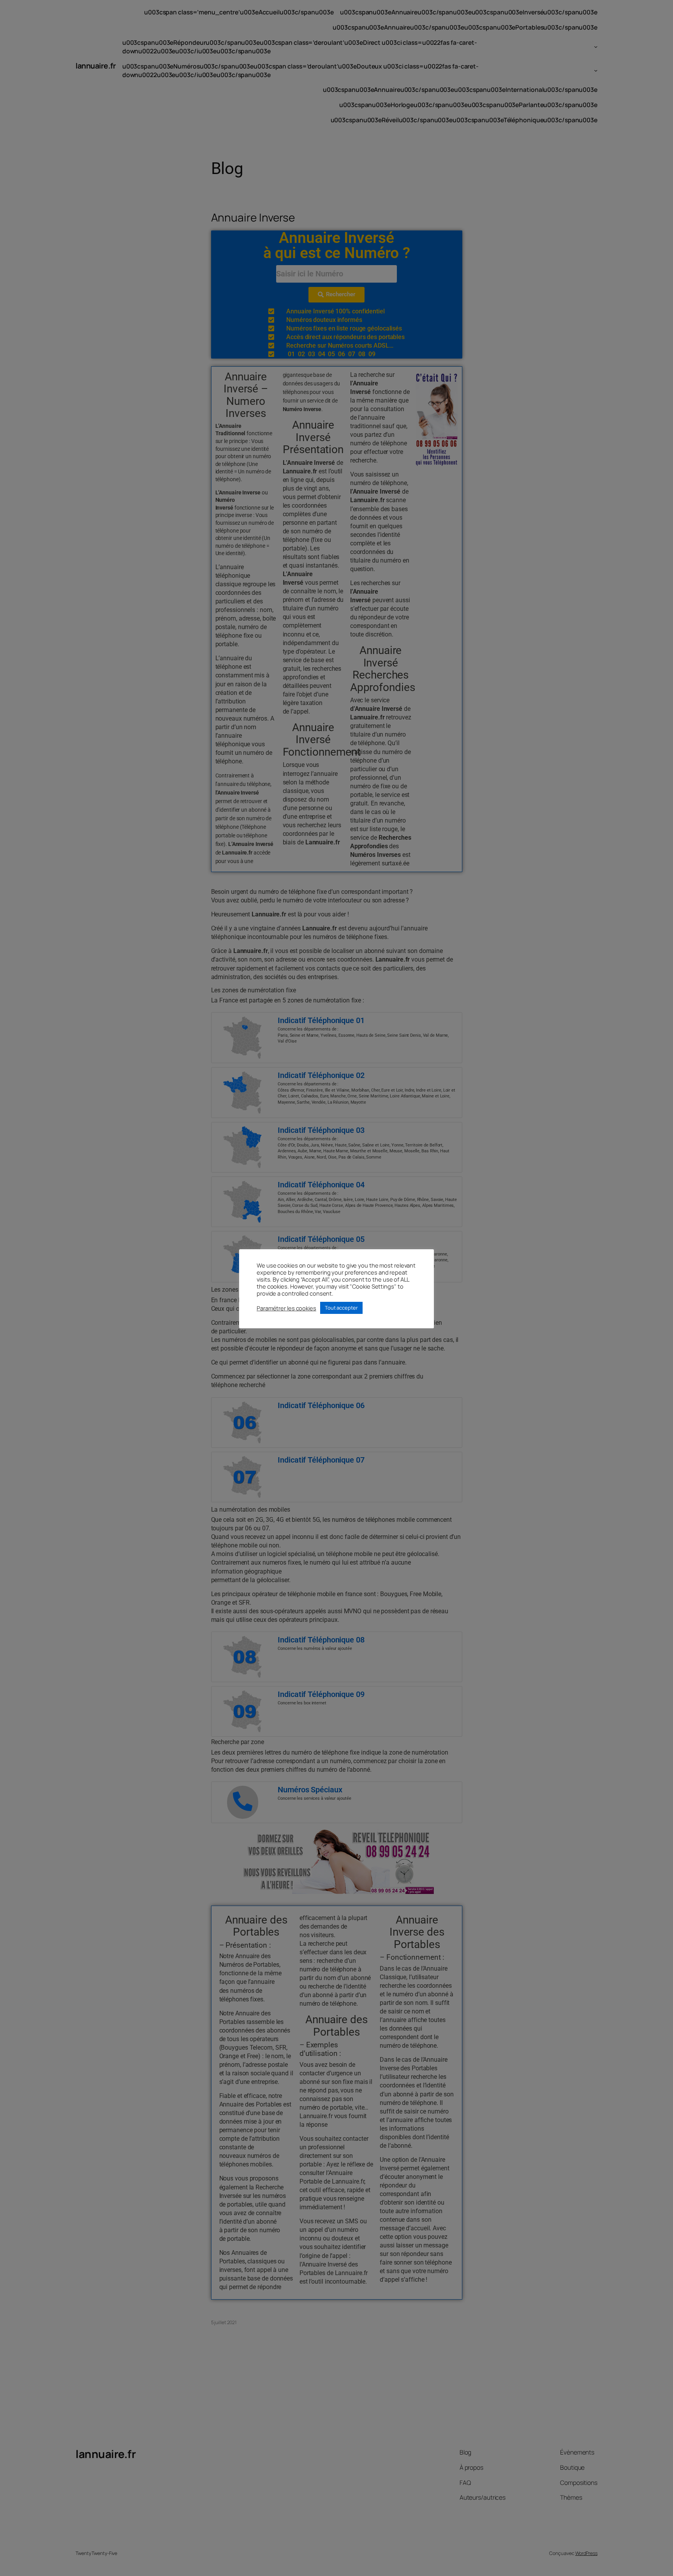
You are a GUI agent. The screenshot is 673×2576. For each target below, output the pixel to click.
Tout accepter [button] (341, 1308)
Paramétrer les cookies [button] (286, 1308)
